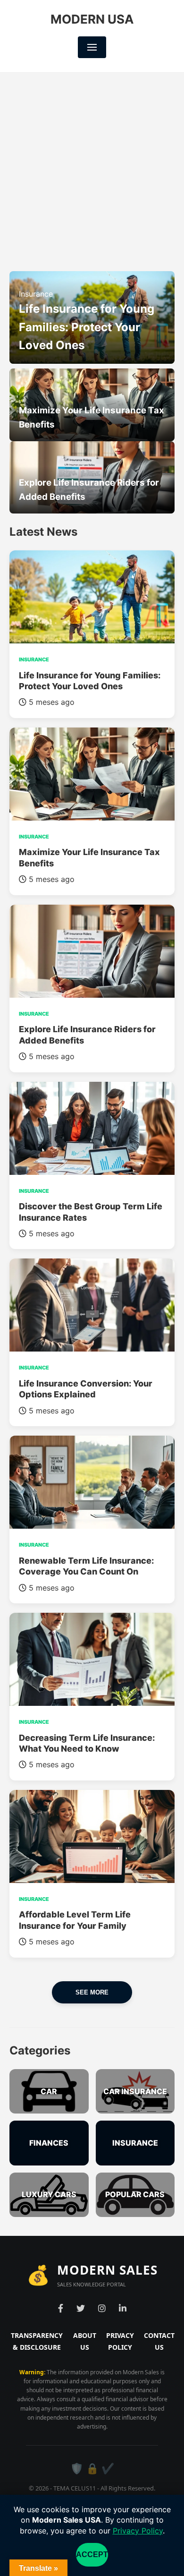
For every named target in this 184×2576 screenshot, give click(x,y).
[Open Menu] (92, 47)
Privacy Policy (138, 2531)
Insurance (36, 294)
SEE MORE (92, 1992)
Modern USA (92, 19)
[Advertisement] (92, 170)
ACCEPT (92, 2555)
